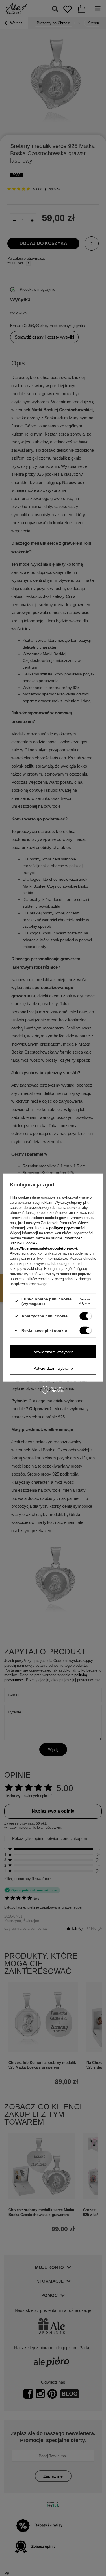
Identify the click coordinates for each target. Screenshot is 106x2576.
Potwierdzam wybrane (53, 1368)
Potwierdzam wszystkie (53, 1352)
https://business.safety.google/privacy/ (44, 1248)
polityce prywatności (67, 1228)
